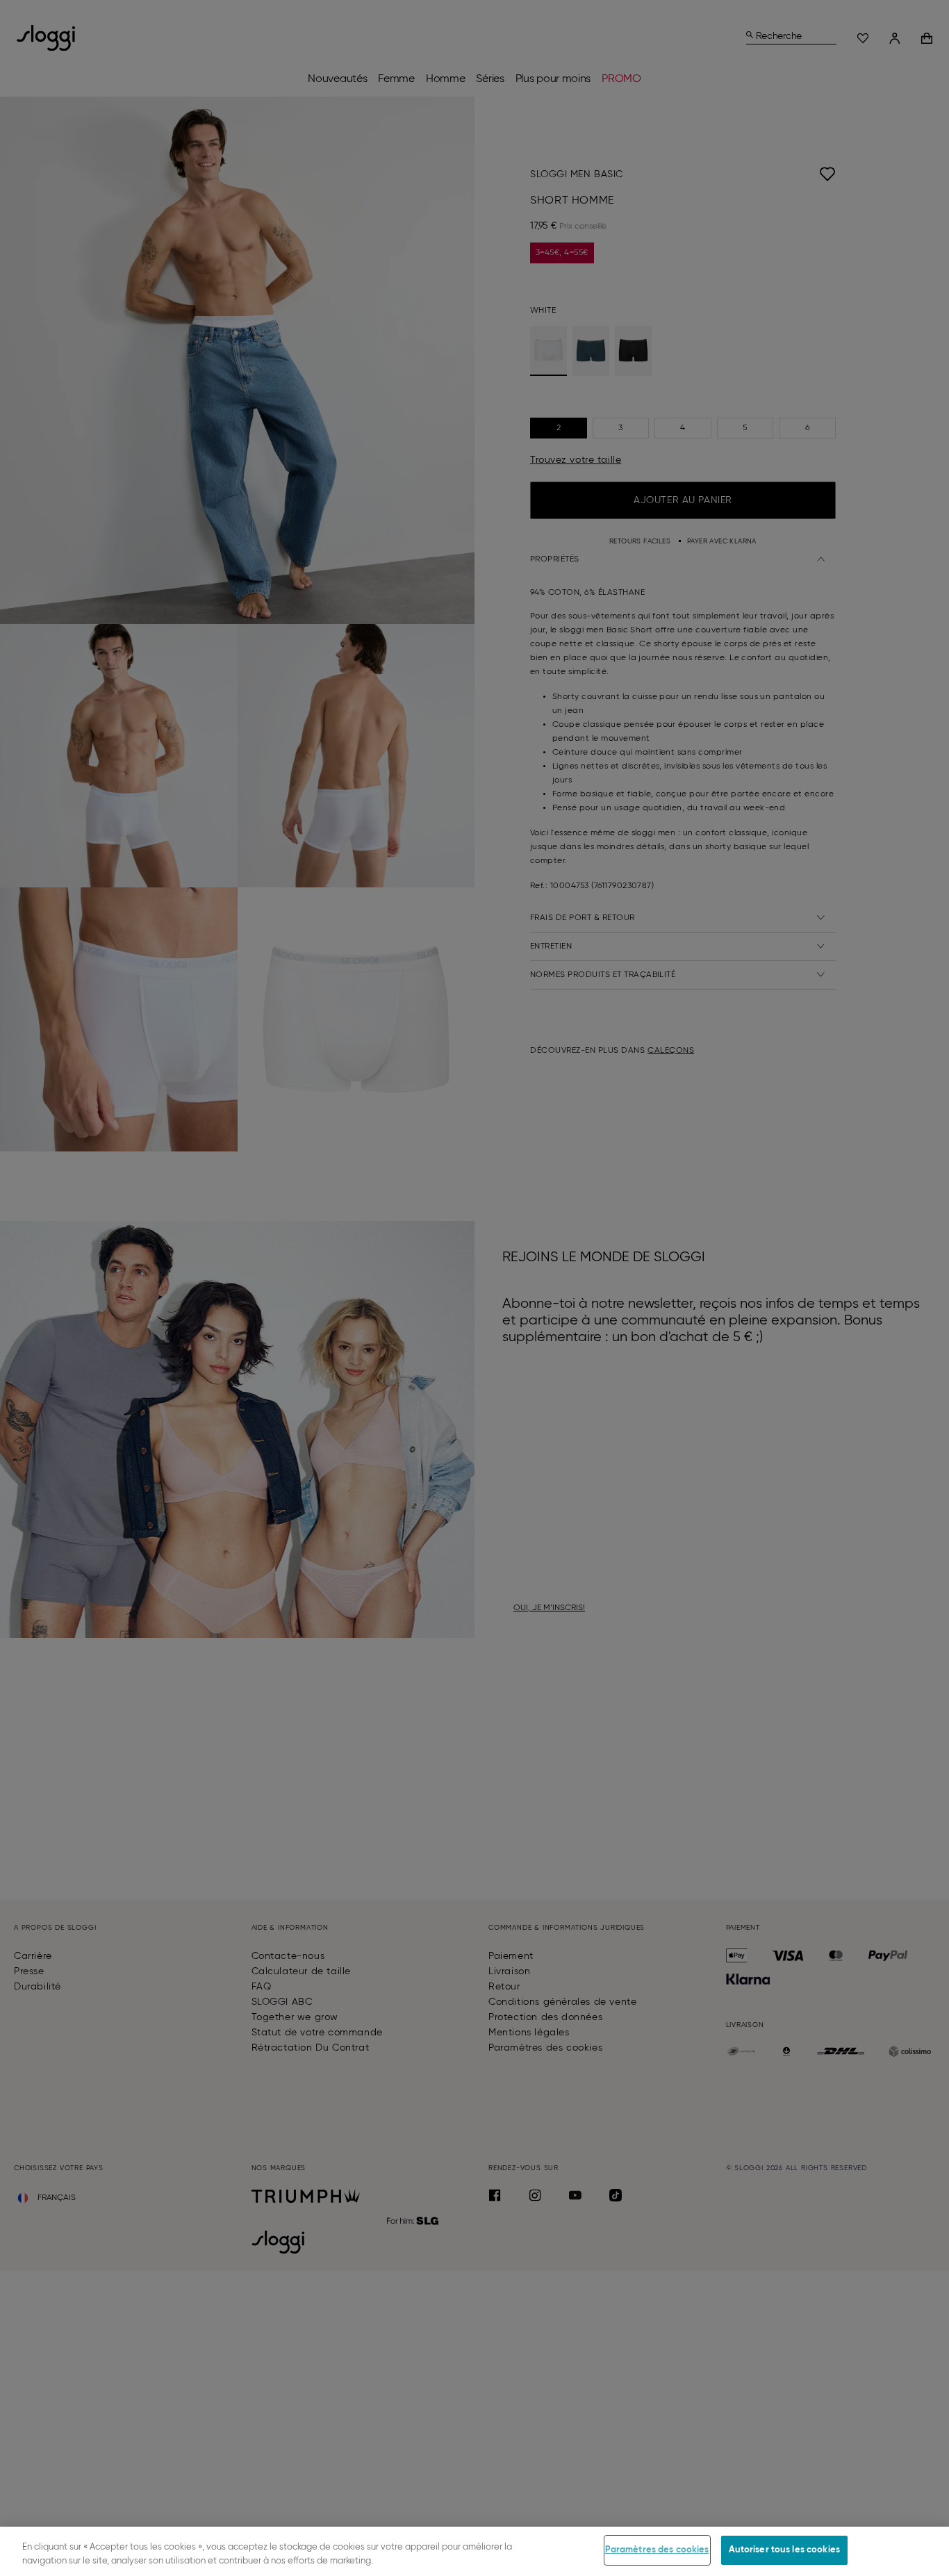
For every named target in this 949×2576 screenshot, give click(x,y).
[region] (474, 2551)
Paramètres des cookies (657, 2550)
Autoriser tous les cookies (784, 2550)
